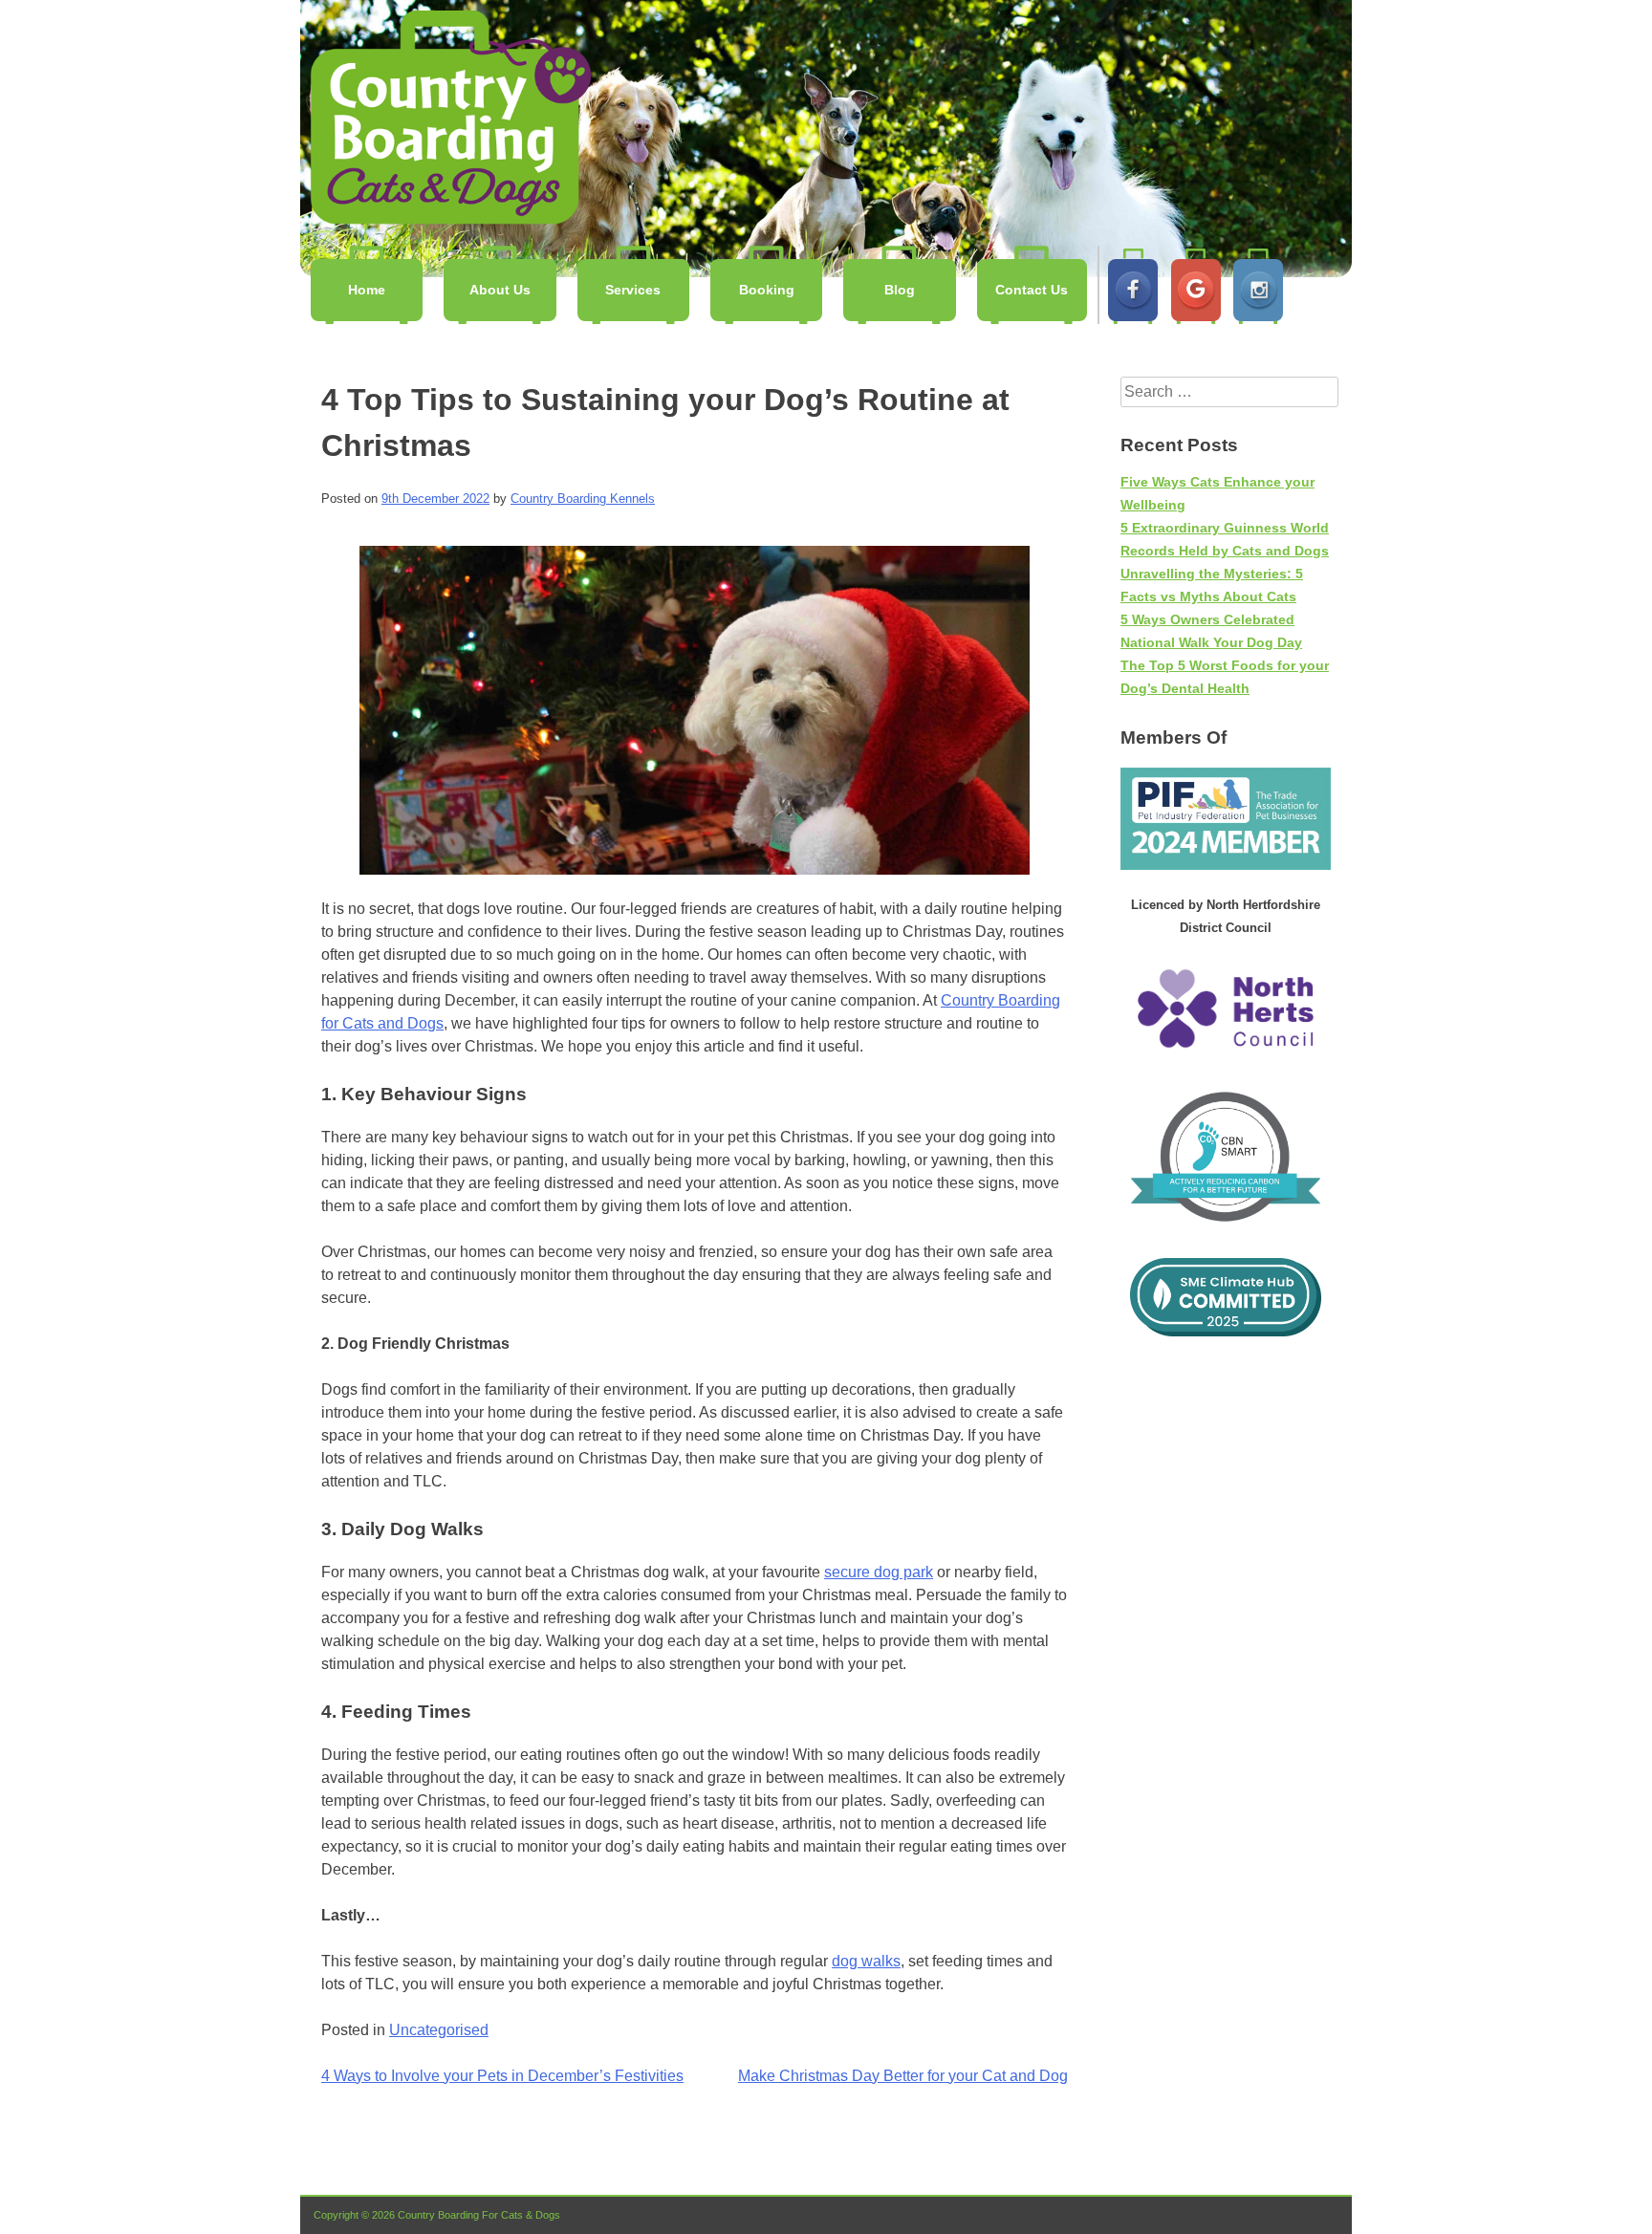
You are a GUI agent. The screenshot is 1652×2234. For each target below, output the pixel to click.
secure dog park (879, 1572)
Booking (767, 290)
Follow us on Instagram (1258, 290)
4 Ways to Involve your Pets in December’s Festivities (502, 2076)
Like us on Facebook (1133, 290)
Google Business (1196, 290)
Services (633, 290)
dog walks (866, 1961)
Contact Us (1032, 290)
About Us (500, 290)
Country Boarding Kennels (447, 118)
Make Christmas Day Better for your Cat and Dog (903, 2076)
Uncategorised (439, 2030)
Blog (900, 290)
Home (367, 290)
